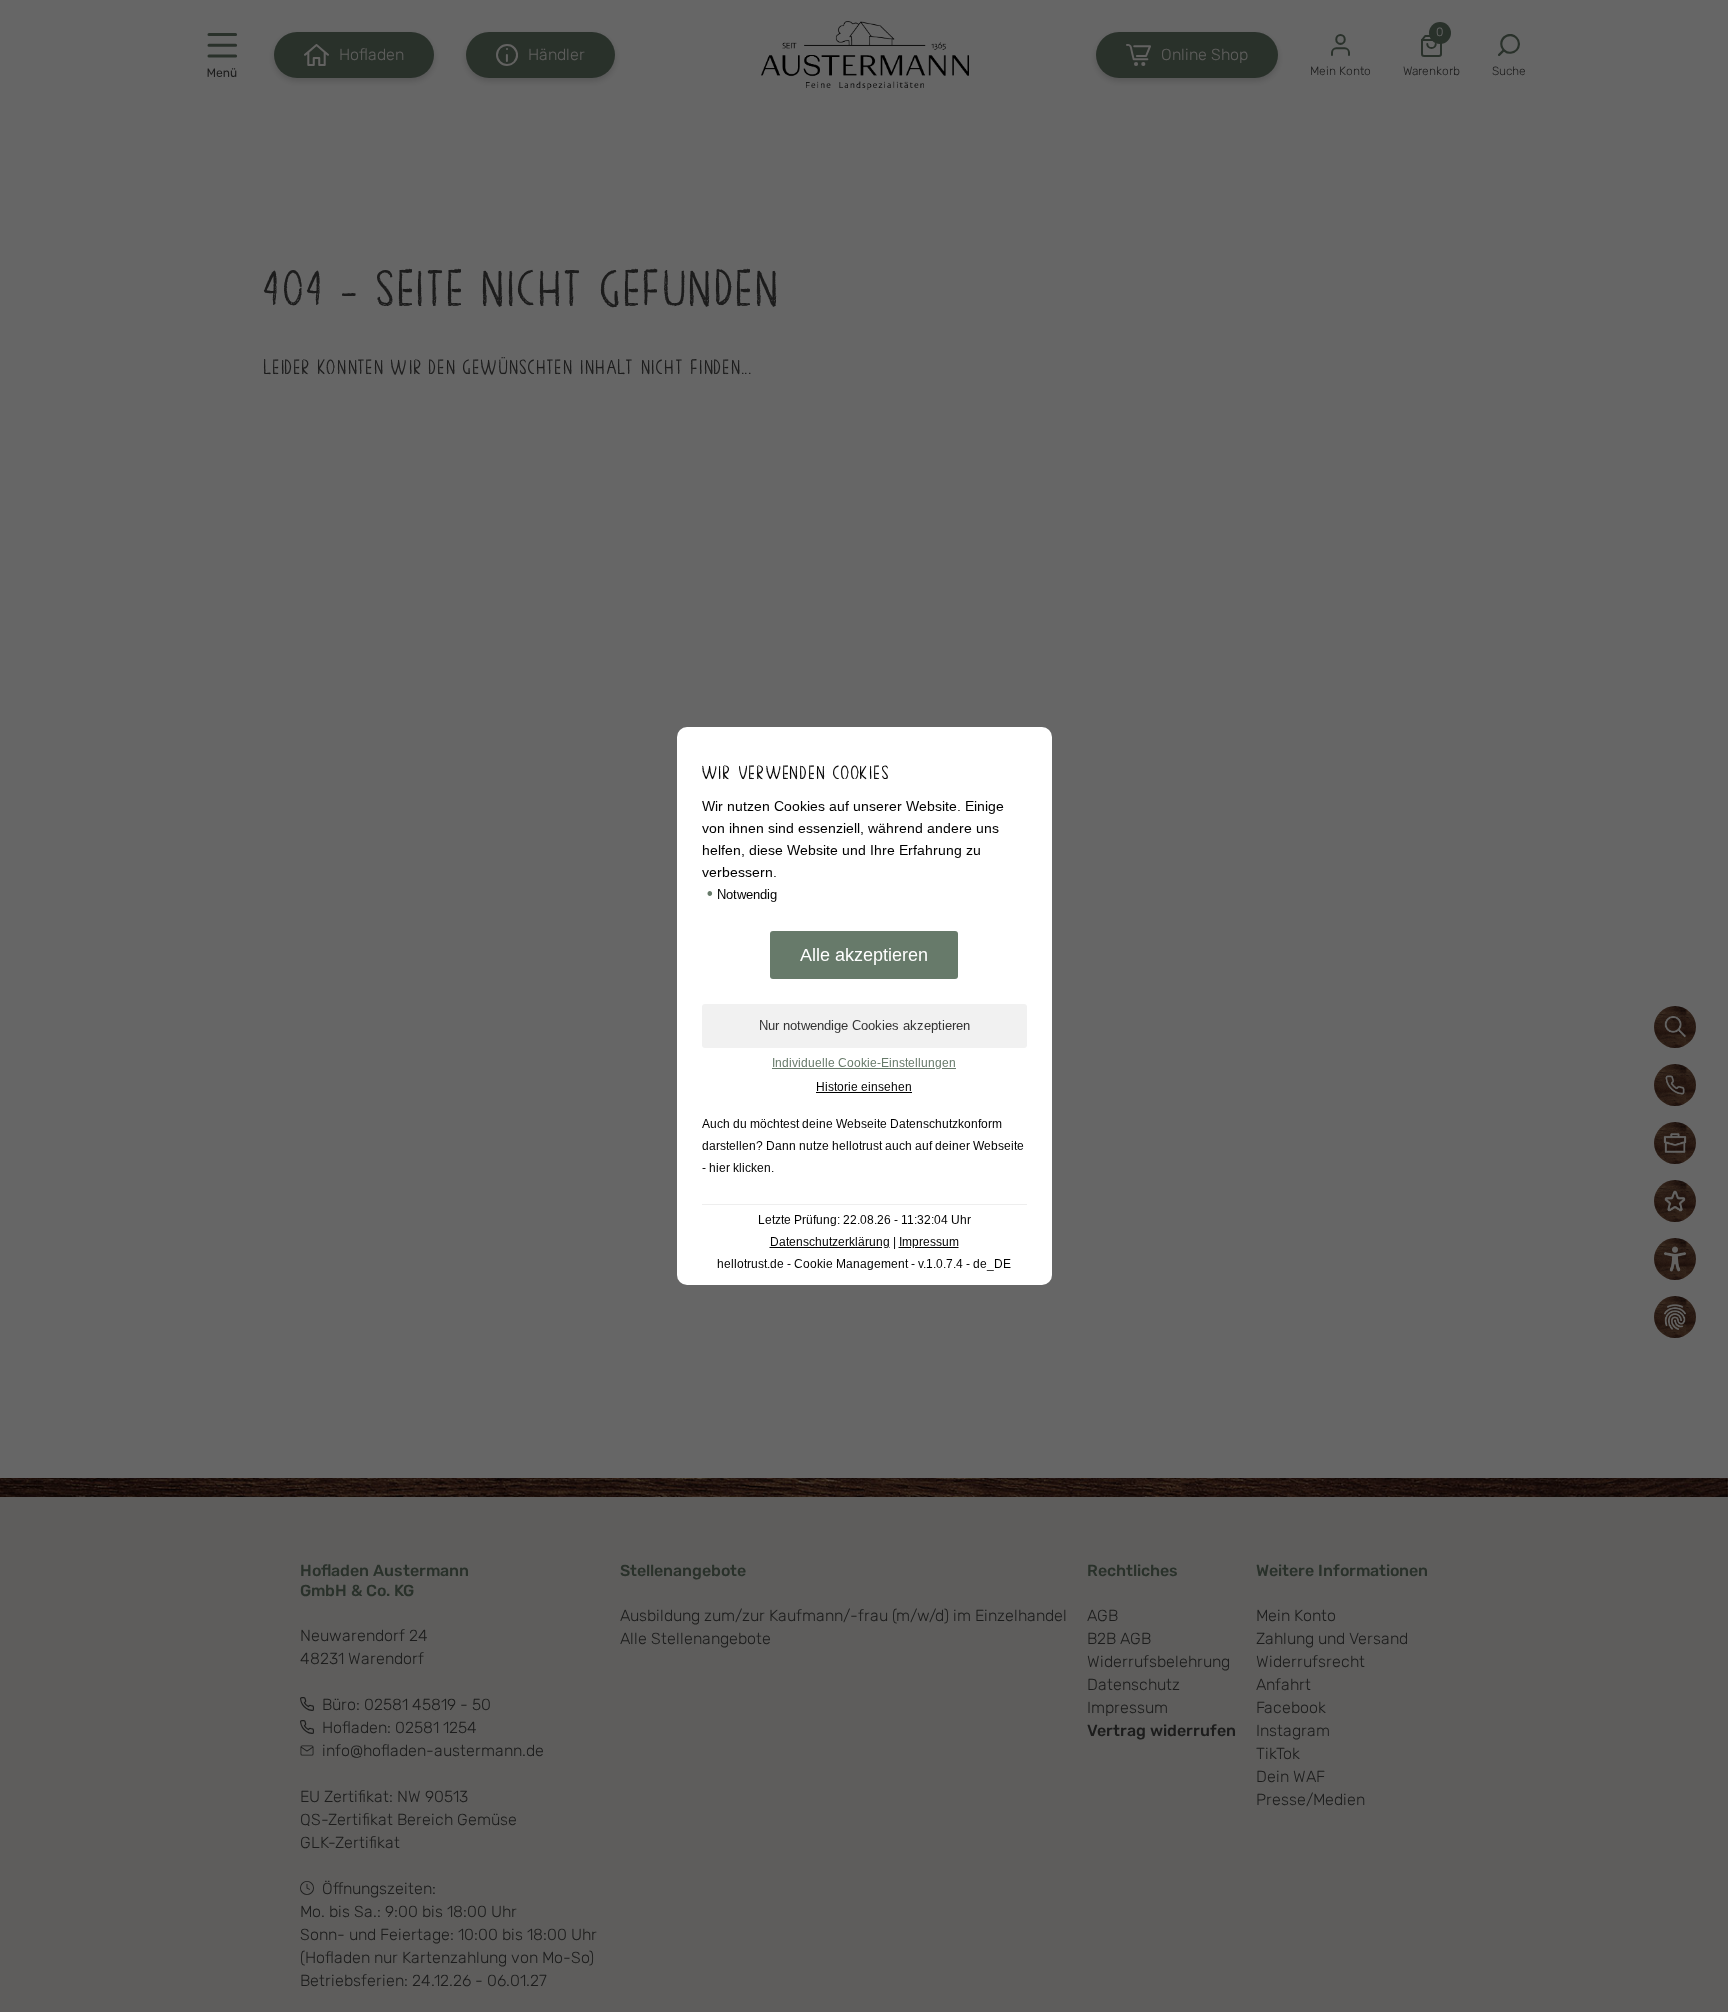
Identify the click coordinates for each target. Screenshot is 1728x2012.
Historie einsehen (864, 1087)
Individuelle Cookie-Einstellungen (864, 1063)
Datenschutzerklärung (830, 1242)
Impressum (929, 1242)
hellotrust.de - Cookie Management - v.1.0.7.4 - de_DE (864, 1264)
